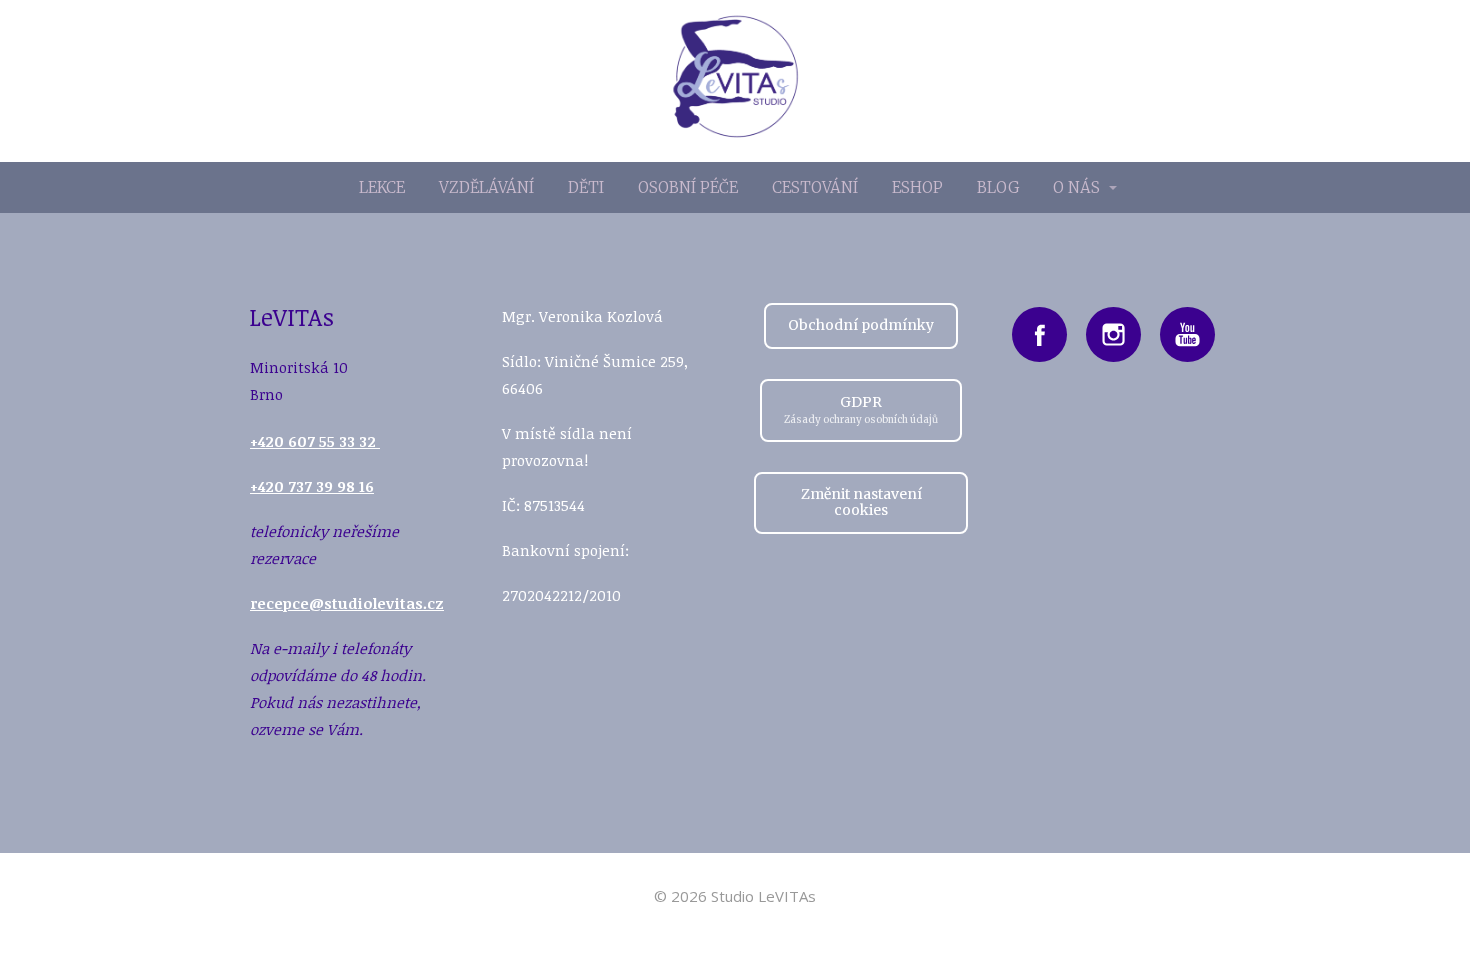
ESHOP (917, 187)
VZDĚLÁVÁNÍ (486, 187)
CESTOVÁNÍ (815, 187)
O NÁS (1076, 187)
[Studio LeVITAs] (735, 81)
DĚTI (586, 187)
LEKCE (382, 187)
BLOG (998, 187)
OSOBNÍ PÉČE (688, 187)
